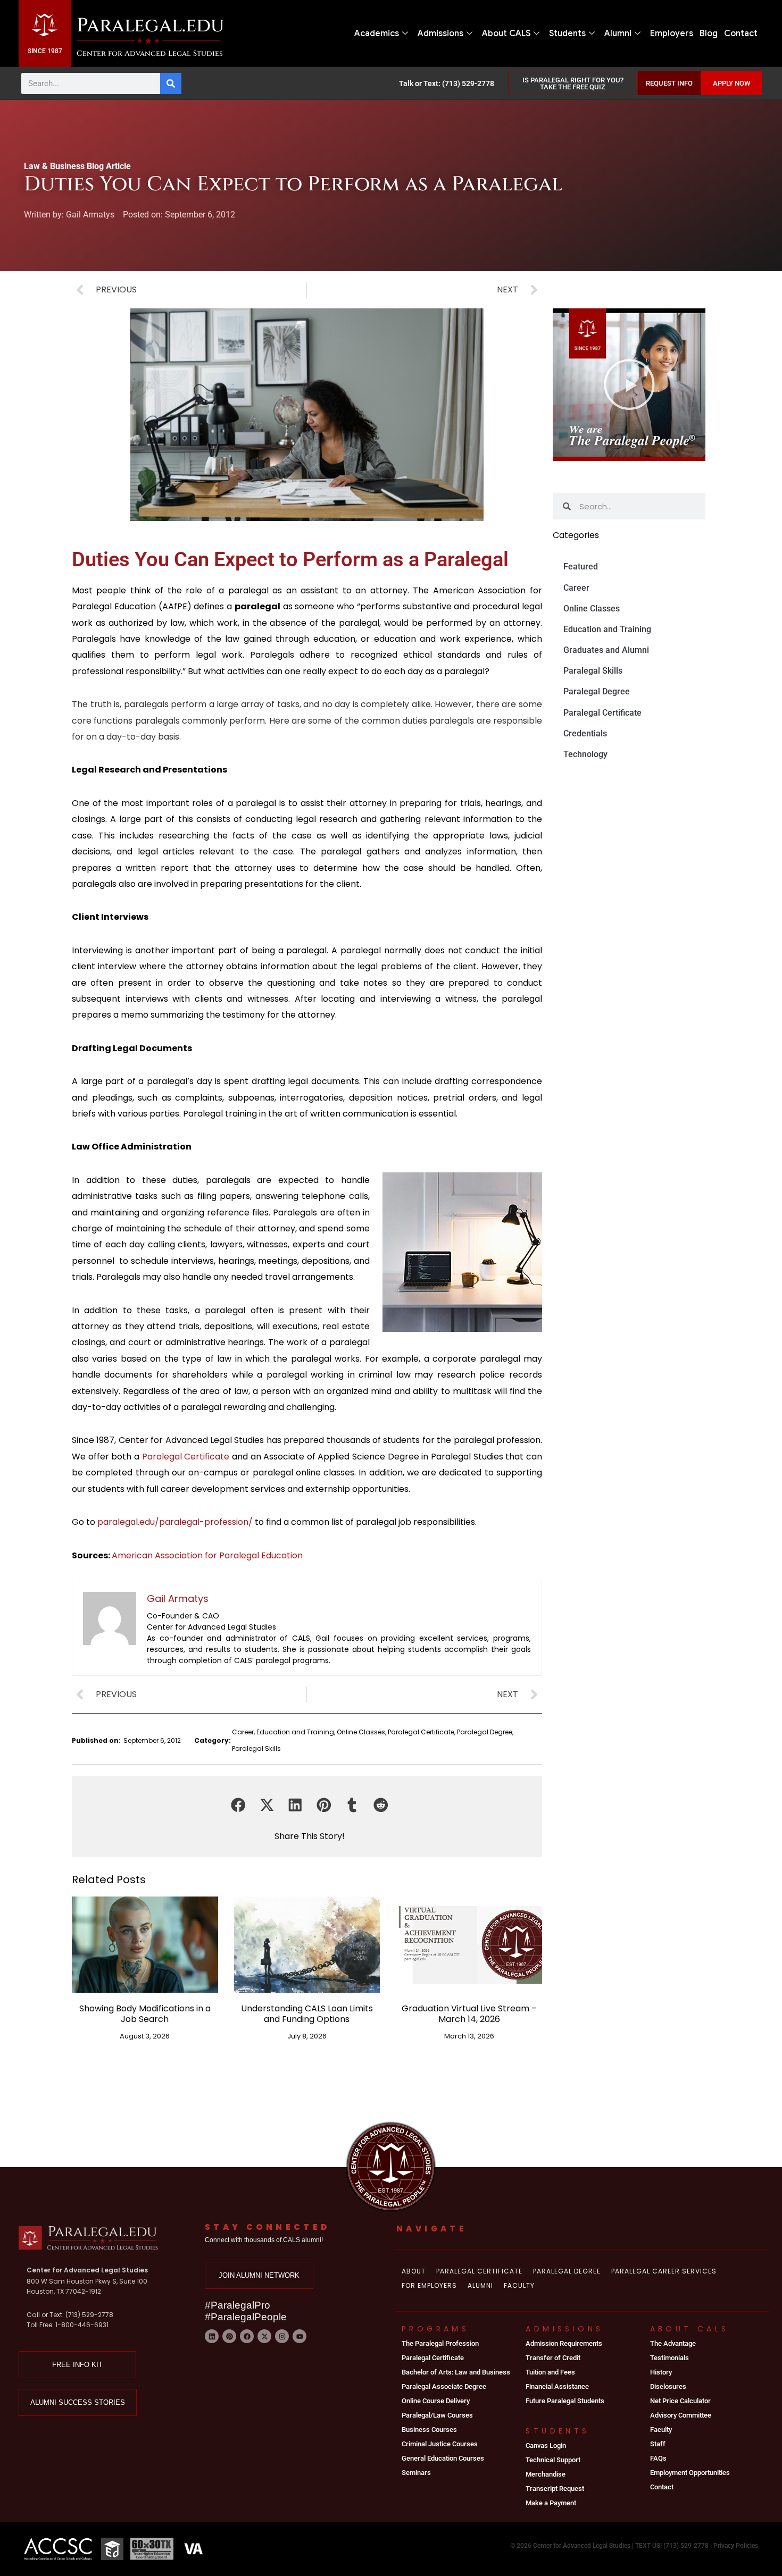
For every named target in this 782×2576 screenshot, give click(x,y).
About (414, 2271)
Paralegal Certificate (187, 1457)
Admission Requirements (564, 2343)
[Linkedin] (212, 2336)
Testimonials (669, 2358)
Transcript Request (555, 2489)
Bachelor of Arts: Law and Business (456, 2372)
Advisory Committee (681, 2415)
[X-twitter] (264, 2336)
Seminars (416, 2473)
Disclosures (668, 2386)
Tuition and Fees (550, 2372)
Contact (741, 33)
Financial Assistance (557, 2386)
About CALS (506, 33)
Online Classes (361, 1732)
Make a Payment (551, 2503)
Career (243, 1732)
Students (567, 33)
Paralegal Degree (485, 1732)
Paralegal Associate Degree (444, 2386)
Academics (377, 33)
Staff (658, 2444)
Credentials (585, 733)
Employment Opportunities (690, 2473)
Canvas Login (546, 2445)
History (661, 2372)
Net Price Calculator (680, 2401)
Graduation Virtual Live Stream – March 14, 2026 (469, 2013)
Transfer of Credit (553, 2358)
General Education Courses (443, 2458)
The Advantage (673, 2343)
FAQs (658, 2458)
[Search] (171, 83)
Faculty (519, 2285)
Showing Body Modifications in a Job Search (145, 2013)
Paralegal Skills (256, 1748)
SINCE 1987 (45, 51)
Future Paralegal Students (565, 2401)
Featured (581, 567)
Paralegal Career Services (664, 2271)
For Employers (429, 2285)
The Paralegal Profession (440, 2343)
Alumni (618, 33)
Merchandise (546, 2474)
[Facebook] (247, 2336)
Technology (585, 754)
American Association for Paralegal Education (207, 1555)
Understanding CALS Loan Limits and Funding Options (307, 2013)
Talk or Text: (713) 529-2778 (447, 83)
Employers (672, 33)
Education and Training (295, 1732)
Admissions (440, 33)
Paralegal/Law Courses (437, 2415)
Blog (709, 33)
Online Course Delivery (436, 2401)
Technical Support (553, 2460)
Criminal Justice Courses (440, 2444)
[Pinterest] (229, 2336)
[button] (238, 1805)
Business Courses (429, 2430)
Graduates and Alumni (606, 650)
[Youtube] (300, 2336)
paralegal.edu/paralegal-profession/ (175, 1522)
